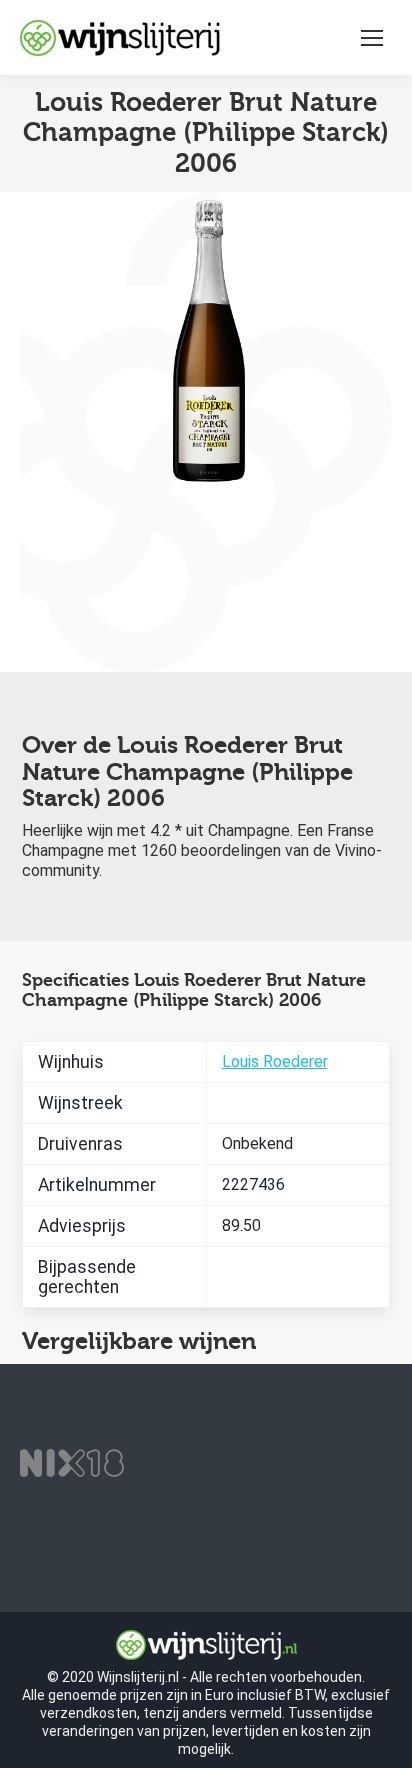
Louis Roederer (275, 1061)
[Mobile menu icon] (372, 38)
